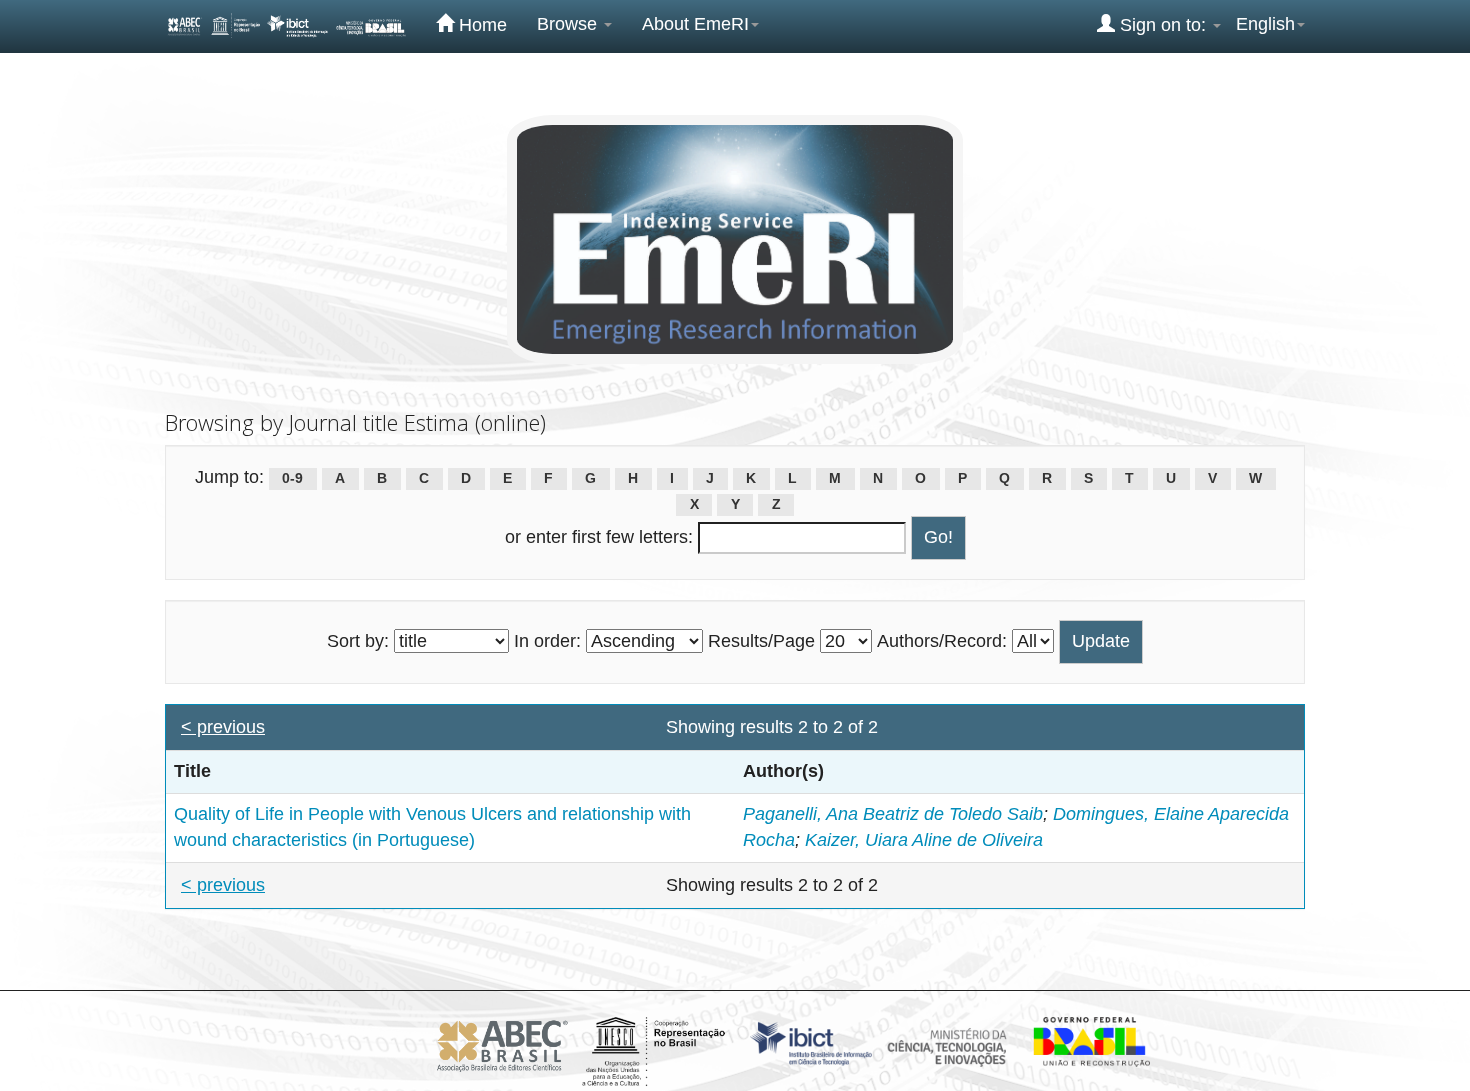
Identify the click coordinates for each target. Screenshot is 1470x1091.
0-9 (292, 478)
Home (480, 25)
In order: (547, 641)
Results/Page (761, 641)
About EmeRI (695, 24)
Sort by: (358, 641)
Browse (569, 24)
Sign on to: (1163, 25)
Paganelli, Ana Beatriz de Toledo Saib (893, 814)
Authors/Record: (942, 641)
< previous (223, 727)
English (1265, 24)
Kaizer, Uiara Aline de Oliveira (924, 840)
